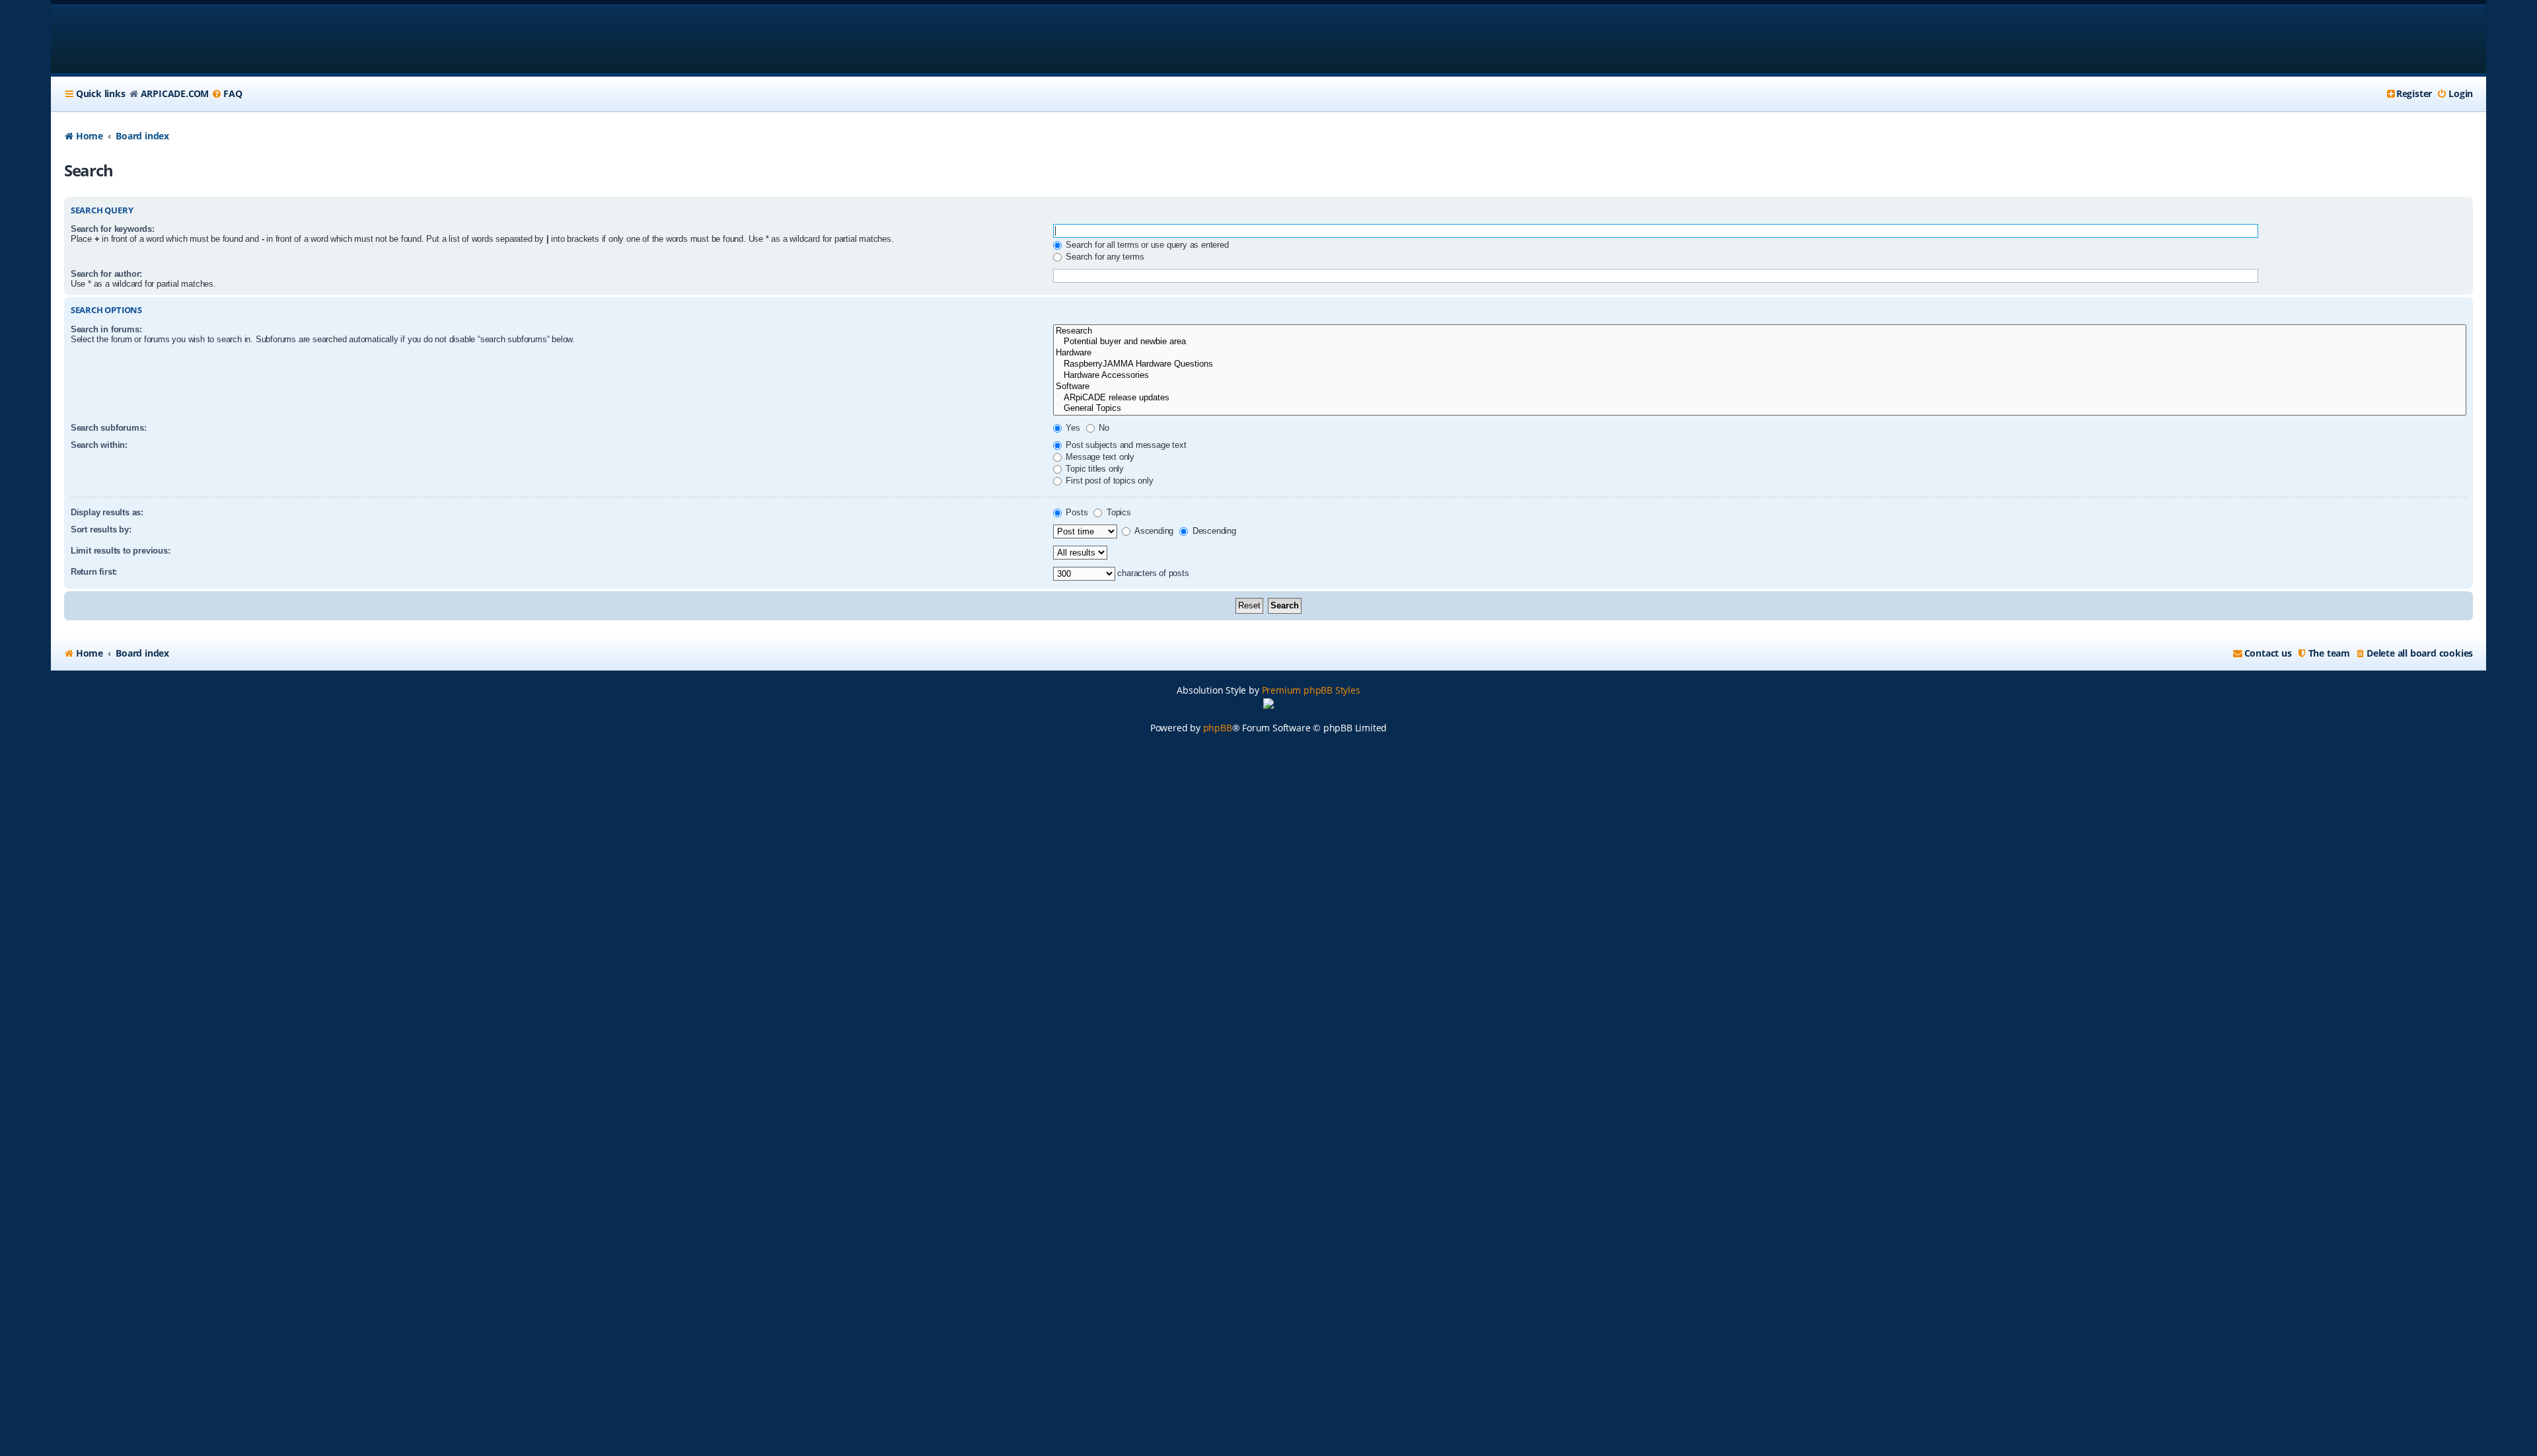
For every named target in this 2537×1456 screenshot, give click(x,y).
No (1103, 428)
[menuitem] (227, 94)
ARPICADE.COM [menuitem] (175, 93)
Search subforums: (109, 428)
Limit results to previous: (121, 551)
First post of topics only (1109, 481)
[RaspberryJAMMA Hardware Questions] (1760, 364)
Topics (1118, 512)
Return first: (94, 572)
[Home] (149, 39)
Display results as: (107, 512)
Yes (1072, 428)
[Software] (1760, 387)
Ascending (1153, 531)
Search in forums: (106, 329)
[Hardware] (1760, 353)
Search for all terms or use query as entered (1146, 245)
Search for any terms (1104, 257)
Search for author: (106, 274)
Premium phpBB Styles (1311, 690)
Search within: (99, 445)
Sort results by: (101, 529)
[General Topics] (1760, 409)
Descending (1213, 531)
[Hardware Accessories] (1760, 376)
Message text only (1099, 457)
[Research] (1760, 331)
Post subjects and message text (1125, 445)
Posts (1076, 512)
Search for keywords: (113, 229)
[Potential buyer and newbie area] (1760, 342)
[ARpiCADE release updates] (1760, 398)
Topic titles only (1094, 469)
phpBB (1218, 728)
